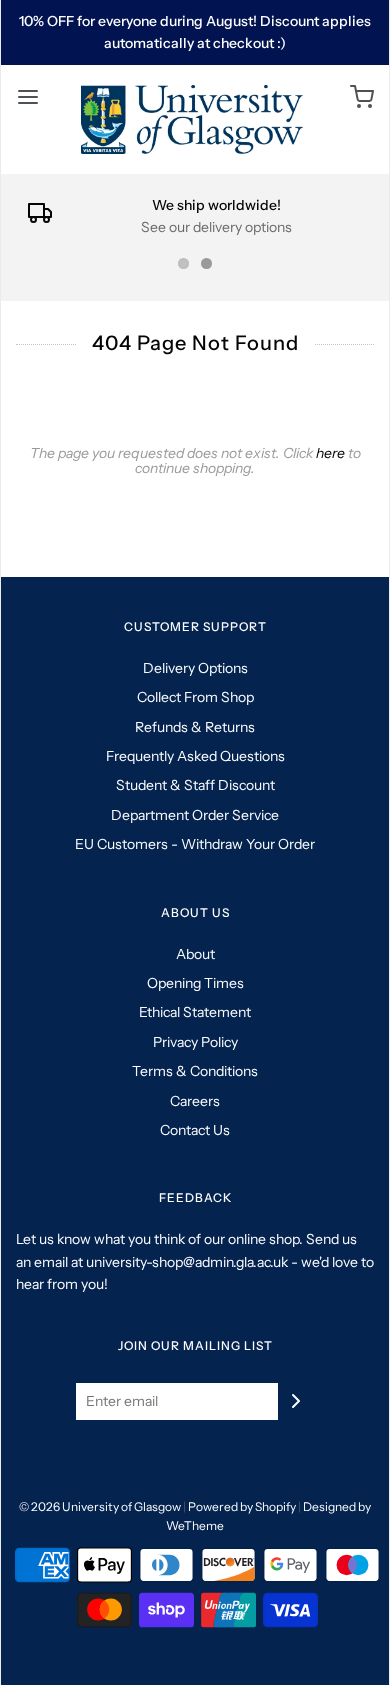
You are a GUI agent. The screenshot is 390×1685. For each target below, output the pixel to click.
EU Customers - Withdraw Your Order (195, 844)
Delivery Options (195, 668)
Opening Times (195, 983)
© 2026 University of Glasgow (100, 1506)
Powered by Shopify (242, 1506)
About (195, 954)
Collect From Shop (195, 697)
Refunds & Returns (195, 727)
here (330, 453)
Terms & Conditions (195, 1071)
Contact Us (195, 1130)
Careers (195, 1101)
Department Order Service (195, 815)
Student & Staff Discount (195, 785)
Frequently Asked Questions (195, 756)
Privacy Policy (195, 1042)
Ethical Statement (195, 1012)
